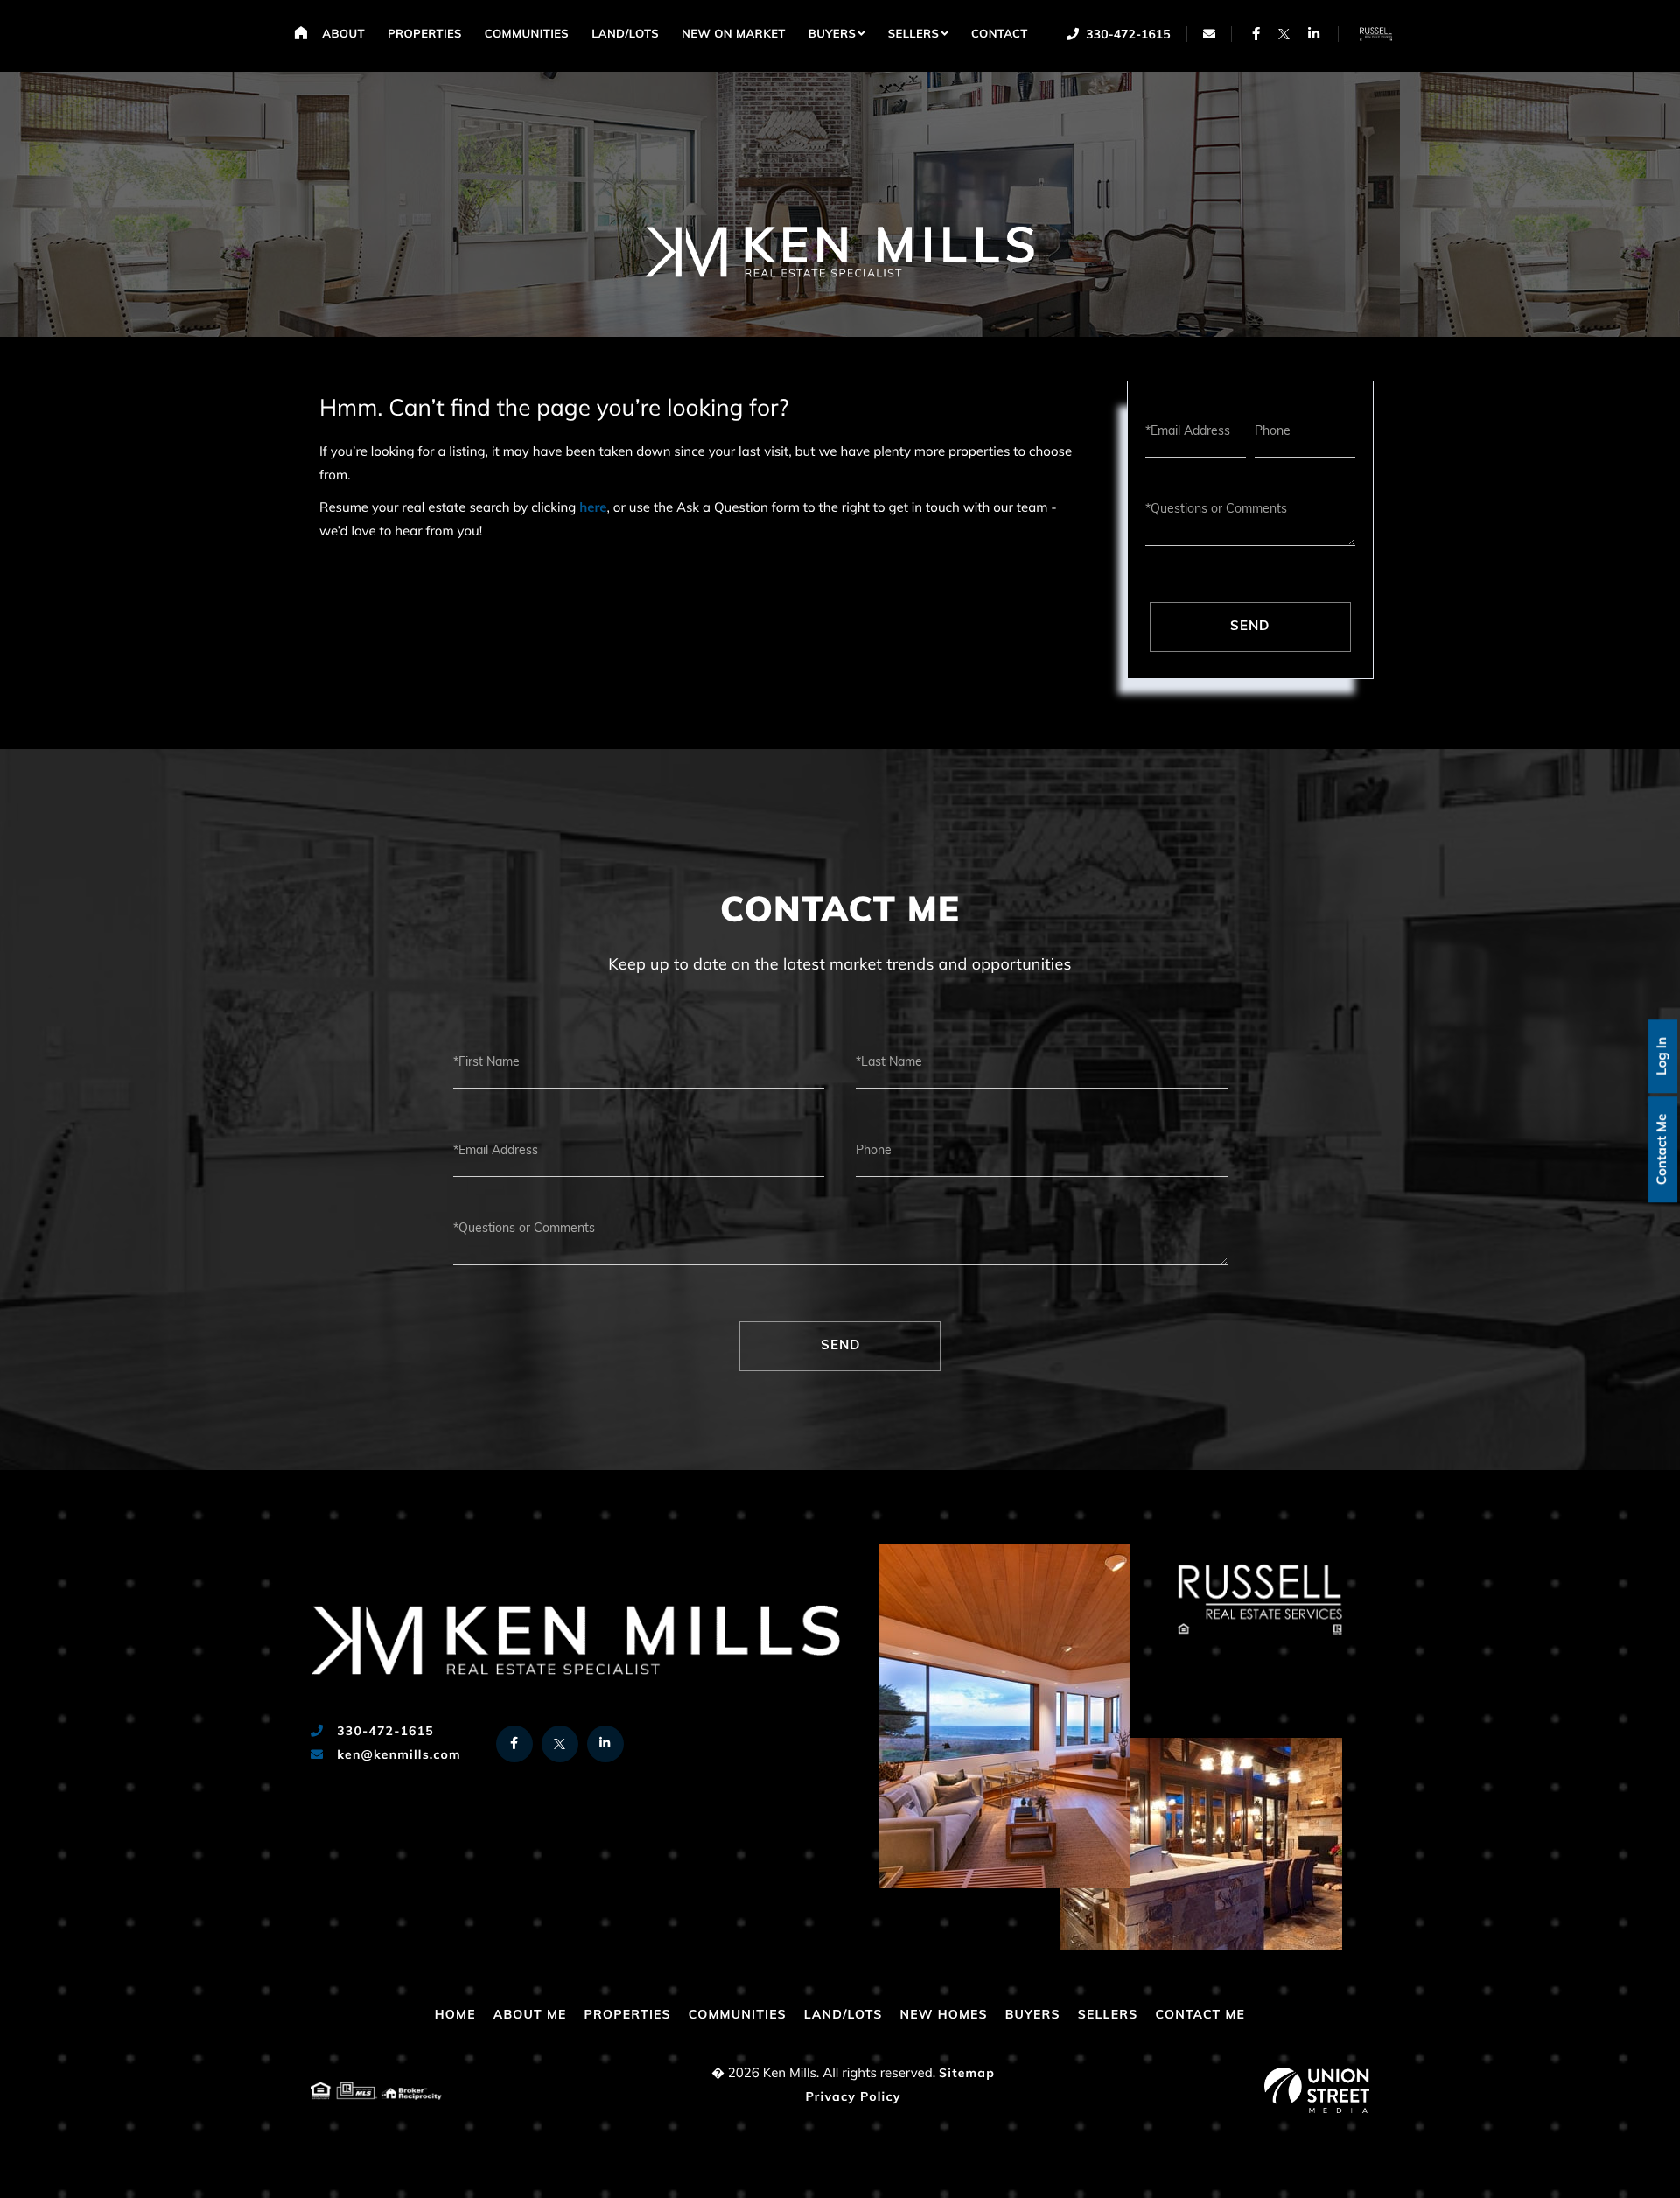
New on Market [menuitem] (734, 35)
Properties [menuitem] (425, 35)
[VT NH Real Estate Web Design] (1317, 2090)
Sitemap (967, 2074)
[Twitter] (1284, 34)
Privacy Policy (853, 2098)
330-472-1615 (1127, 35)
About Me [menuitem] (530, 2016)
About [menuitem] (343, 35)
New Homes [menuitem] (943, 2016)
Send (1250, 627)
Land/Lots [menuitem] (625, 35)
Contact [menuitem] (1000, 35)
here (593, 509)
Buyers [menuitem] (832, 35)
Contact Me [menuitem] (1200, 2016)
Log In (1663, 1056)
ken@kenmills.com (397, 1756)
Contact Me (1663, 1149)
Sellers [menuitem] (914, 35)
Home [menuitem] (301, 32)
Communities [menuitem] (527, 35)
